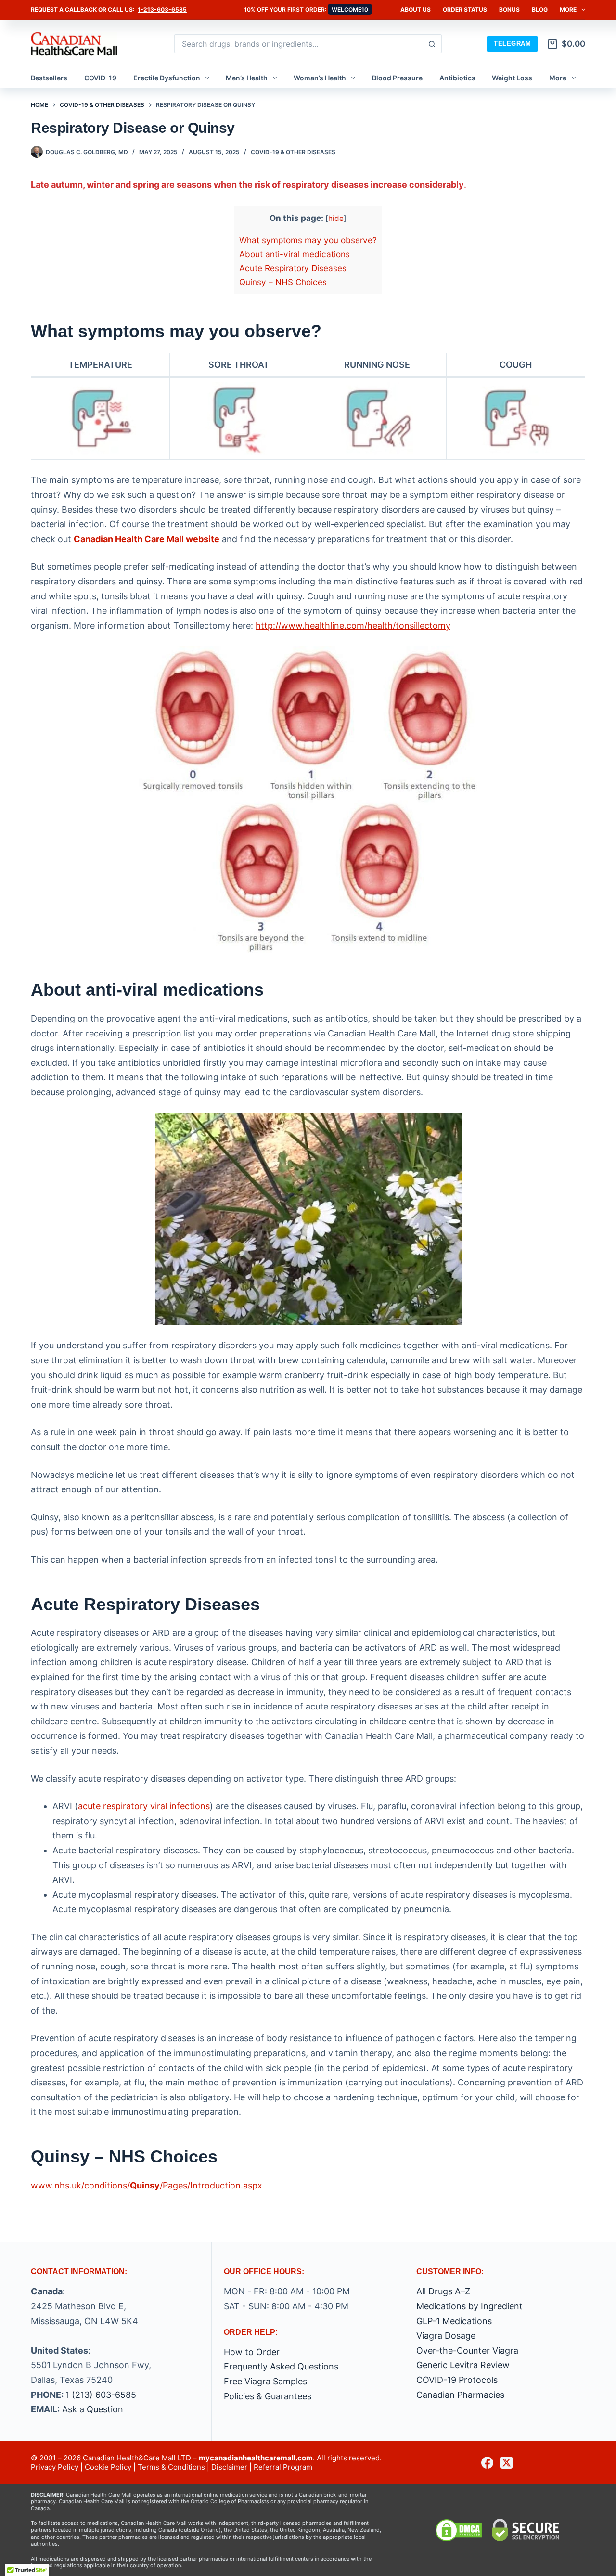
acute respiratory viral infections (144, 1806)
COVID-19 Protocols (457, 2380)
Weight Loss (512, 78)
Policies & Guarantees (268, 2396)
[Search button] (432, 44)
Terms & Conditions (171, 2467)
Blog (540, 9)
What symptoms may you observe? (308, 240)
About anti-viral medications (295, 254)
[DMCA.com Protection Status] (459, 2530)
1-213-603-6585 (162, 9)
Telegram (512, 44)
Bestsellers (49, 78)
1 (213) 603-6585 (101, 2395)
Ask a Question (93, 2409)
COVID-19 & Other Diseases (293, 152)
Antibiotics (457, 78)
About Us (416, 9)
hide (336, 218)
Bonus (509, 9)
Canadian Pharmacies (460, 2395)
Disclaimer (229, 2467)
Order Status (465, 9)
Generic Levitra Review (463, 2365)
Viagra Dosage (446, 2336)
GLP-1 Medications (454, 2321)
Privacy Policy (55, 2467)
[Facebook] (487, 2463)
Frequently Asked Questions (281, 2366)
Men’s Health (247, 78)
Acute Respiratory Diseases (293, 268)
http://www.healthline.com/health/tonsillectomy (353, 626)
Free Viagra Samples (265, 2381)
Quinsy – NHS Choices (283, 282)
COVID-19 (100, 78)
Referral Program (283, 2467)
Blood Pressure (397, 78)
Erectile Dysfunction (167, 78)
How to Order (252, 2352)
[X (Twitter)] (507, 2463)
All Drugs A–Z (443, 2291)
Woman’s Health (320, 78)
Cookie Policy (108, 2467)
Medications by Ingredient (469, 2306)
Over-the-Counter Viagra (467, 2350)
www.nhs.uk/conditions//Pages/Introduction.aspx (147, 2185)
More (568, 9)
